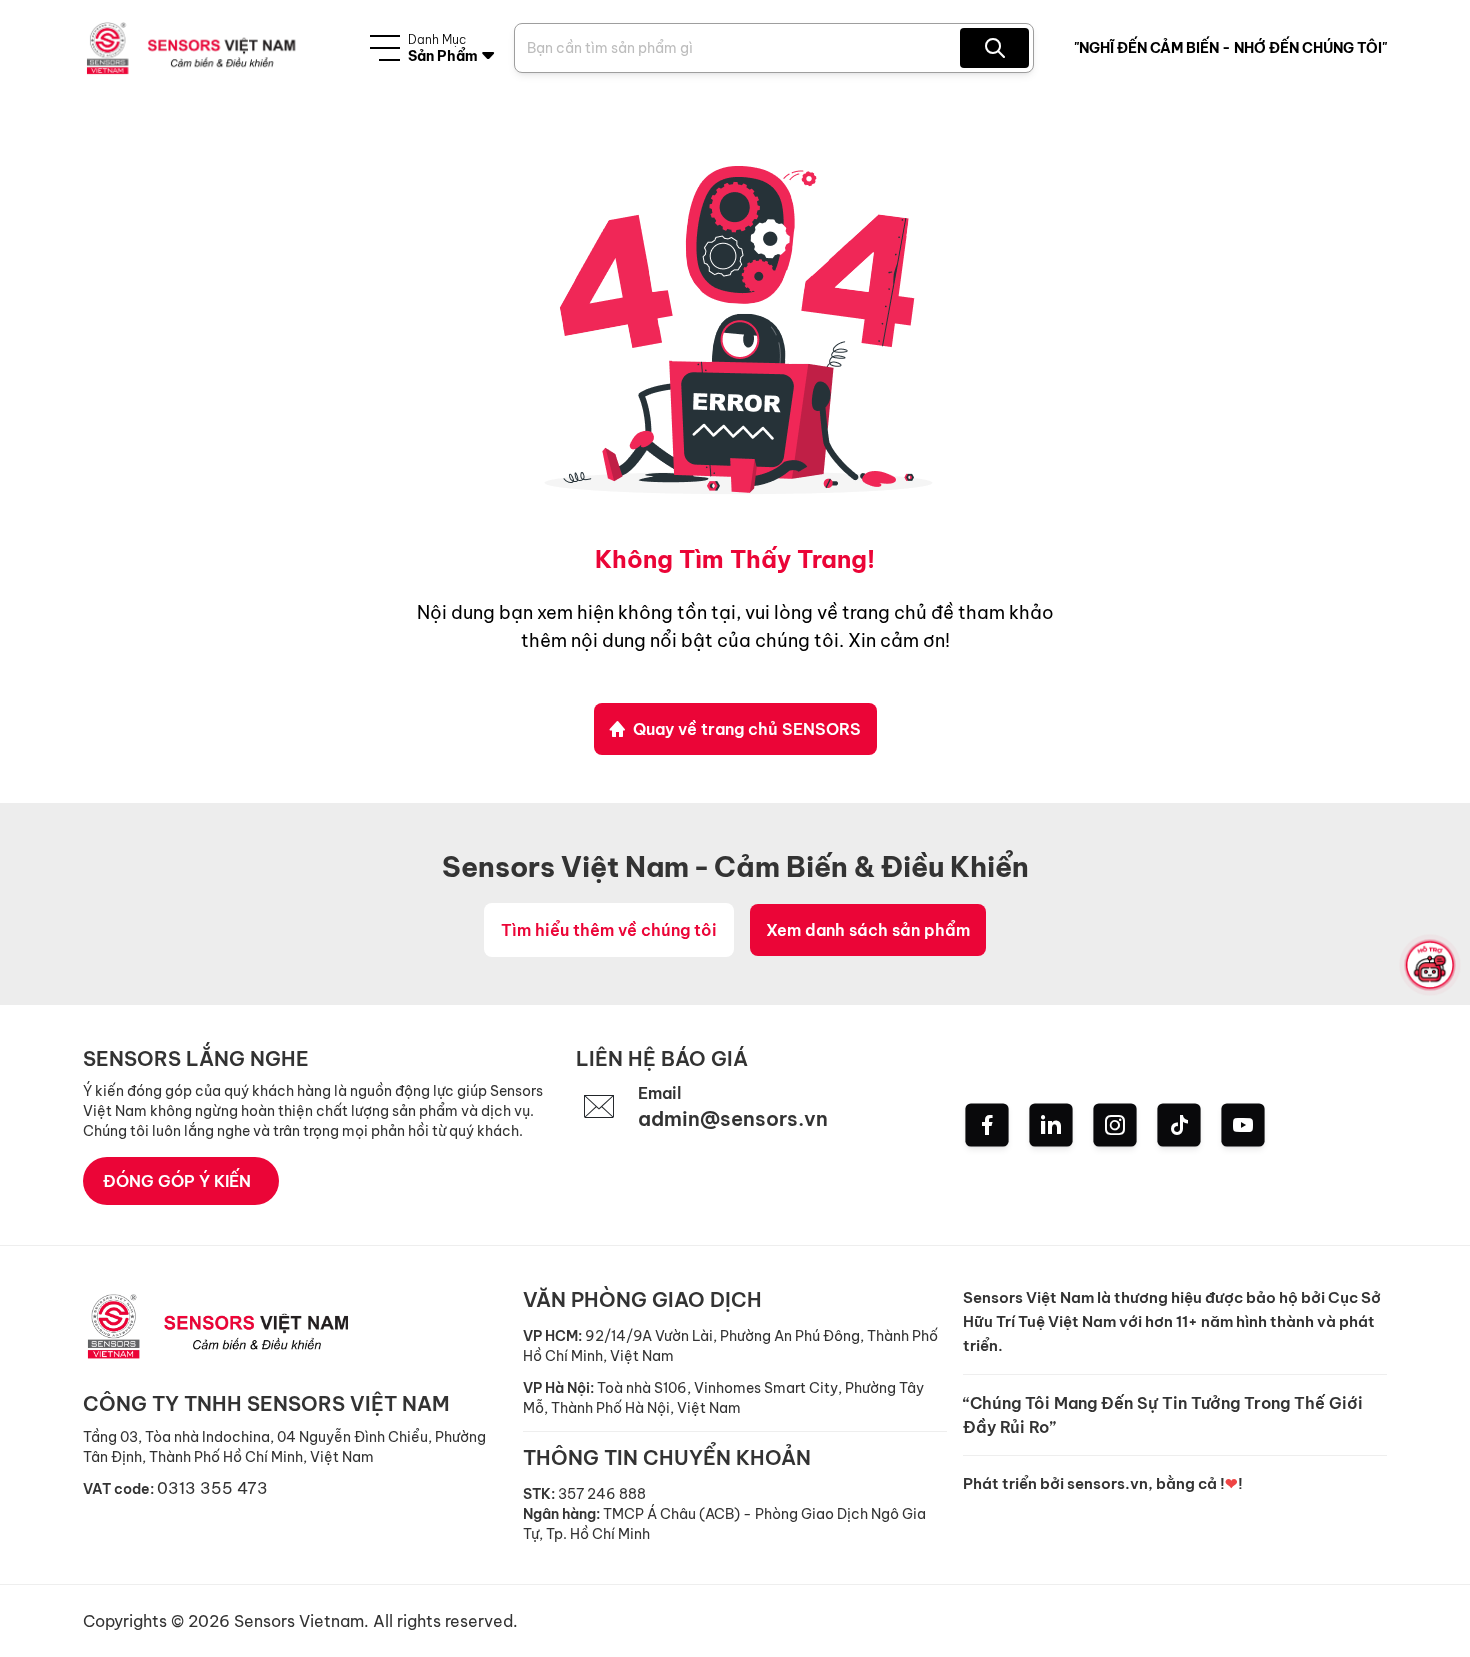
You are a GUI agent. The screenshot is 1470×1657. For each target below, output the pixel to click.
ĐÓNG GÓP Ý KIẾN (177, 1181)
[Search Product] (994, 48)
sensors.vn (1107, 1483)
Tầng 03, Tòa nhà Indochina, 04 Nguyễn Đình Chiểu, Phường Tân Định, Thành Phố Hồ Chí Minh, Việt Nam (284, 1447)
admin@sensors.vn (733, 1118)
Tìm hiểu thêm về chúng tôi (609, 930)
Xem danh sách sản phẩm (868, 930)
